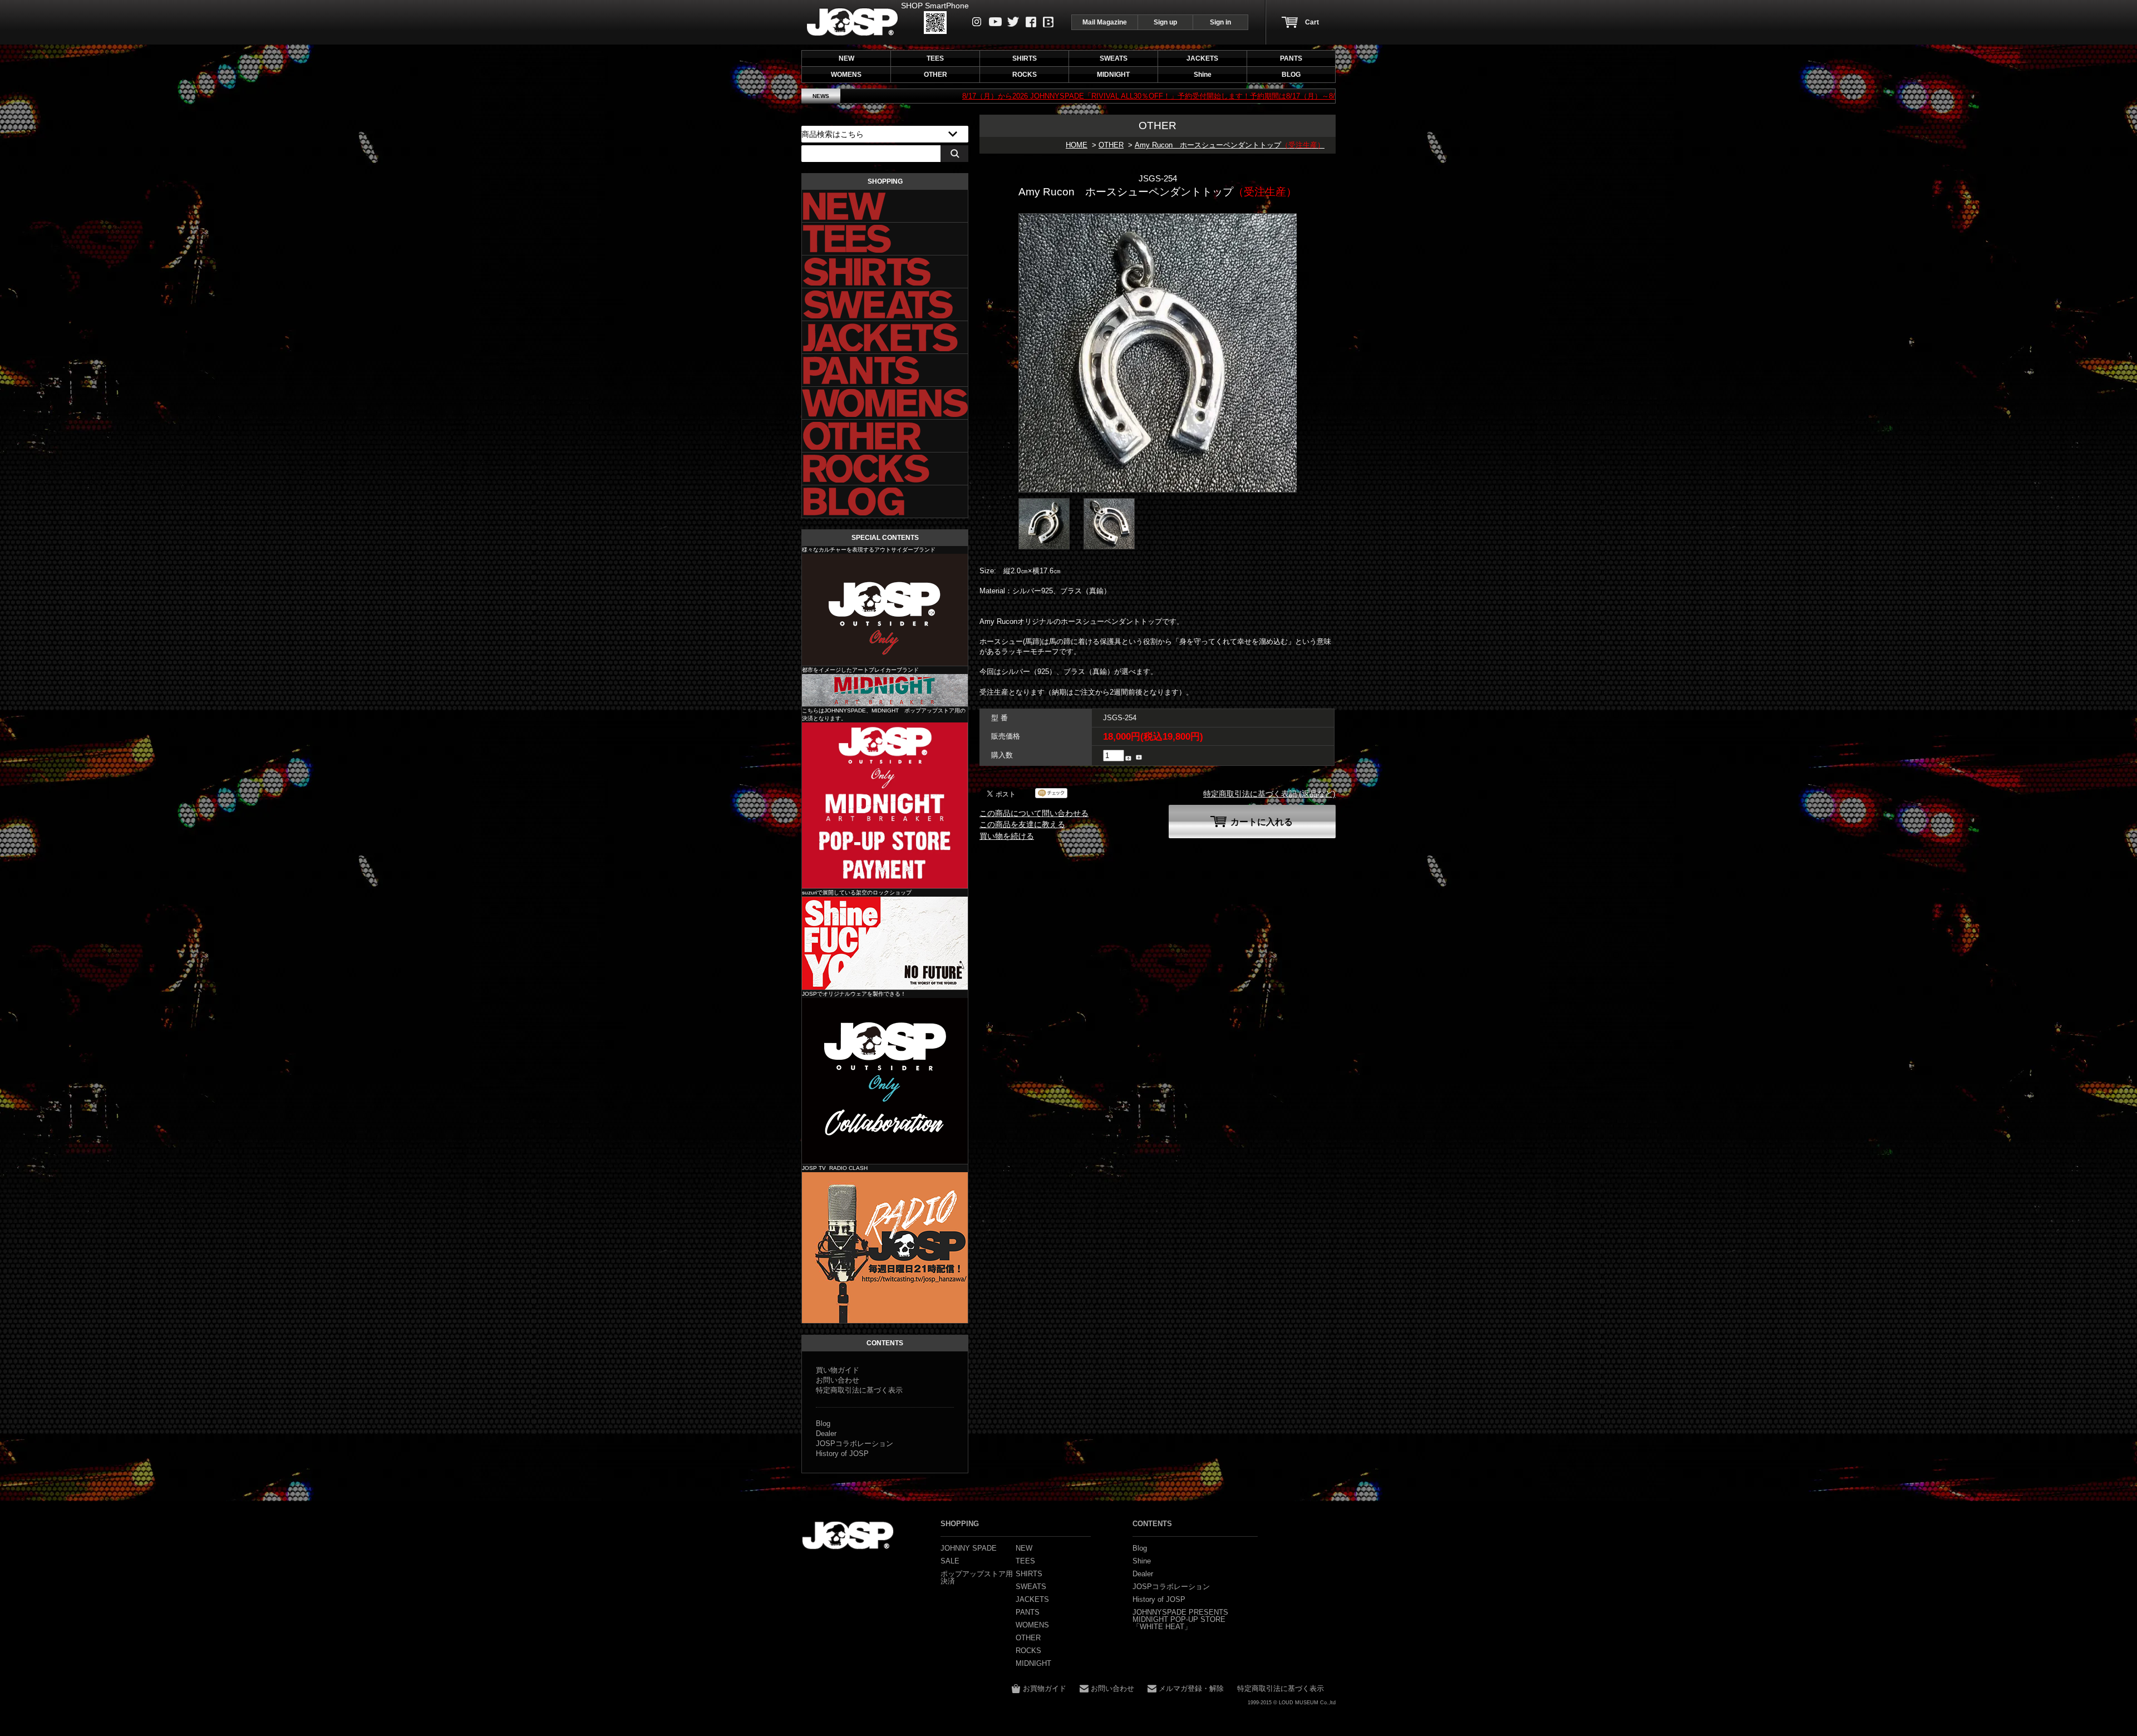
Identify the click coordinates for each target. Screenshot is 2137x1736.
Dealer (826, 1433)
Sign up (1165, 22)
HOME (1077, 145)
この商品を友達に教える (1022, 824)
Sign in (1220, 22)
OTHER (1111, 145)
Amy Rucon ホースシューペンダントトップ (1230, 145)
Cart (1312, 22)
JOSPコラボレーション (855, 1444)
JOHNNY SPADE (852, 22)
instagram (977, 22)
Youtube (995, 22)
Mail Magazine (1105, 22)
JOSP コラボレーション (885, 1081)
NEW (846, 58)
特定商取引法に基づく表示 (859, 1390)
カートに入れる (1262, 822)
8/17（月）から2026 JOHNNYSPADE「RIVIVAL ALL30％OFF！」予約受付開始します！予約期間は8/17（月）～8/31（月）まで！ (1008, 96)
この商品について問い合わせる (1034, 813)
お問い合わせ (838, 1380)
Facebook (1031, 22)
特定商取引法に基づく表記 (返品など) (1269, 794)
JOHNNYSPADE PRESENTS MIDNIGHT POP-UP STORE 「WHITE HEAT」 (1180, 1619)
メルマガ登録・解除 (1191, 1688)
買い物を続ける (1007, 836)
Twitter (1013, 22)
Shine (885, 943)
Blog (1048, 22)
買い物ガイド (838, 1370)
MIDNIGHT (885, 690)
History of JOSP (842, 1454)
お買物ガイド (1045, 1688)
